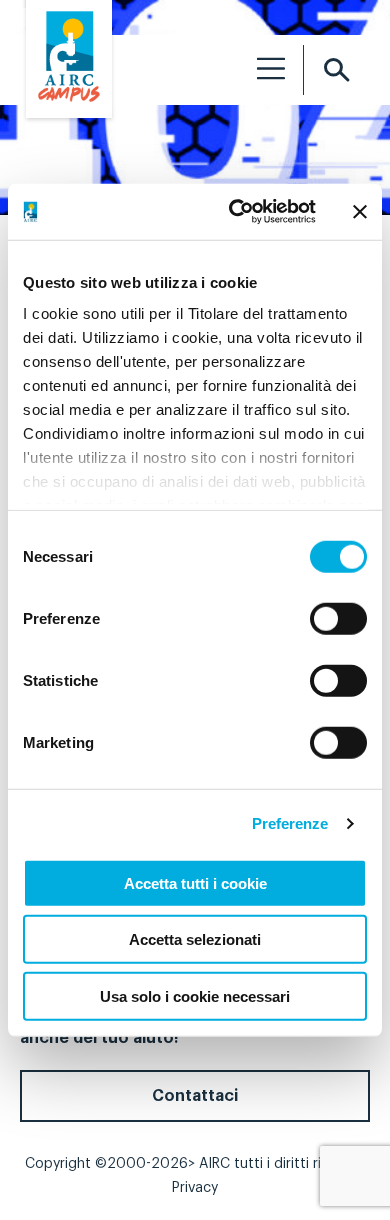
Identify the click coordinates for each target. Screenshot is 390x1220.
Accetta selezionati (195, 939)
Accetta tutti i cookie (195, 882)
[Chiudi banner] (360, 212)
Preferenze (290, 823)
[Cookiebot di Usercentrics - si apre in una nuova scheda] (236, 212)
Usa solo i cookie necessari (195, 995)
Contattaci (195, 1096)
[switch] (338, 618)
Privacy (195, 1188)
